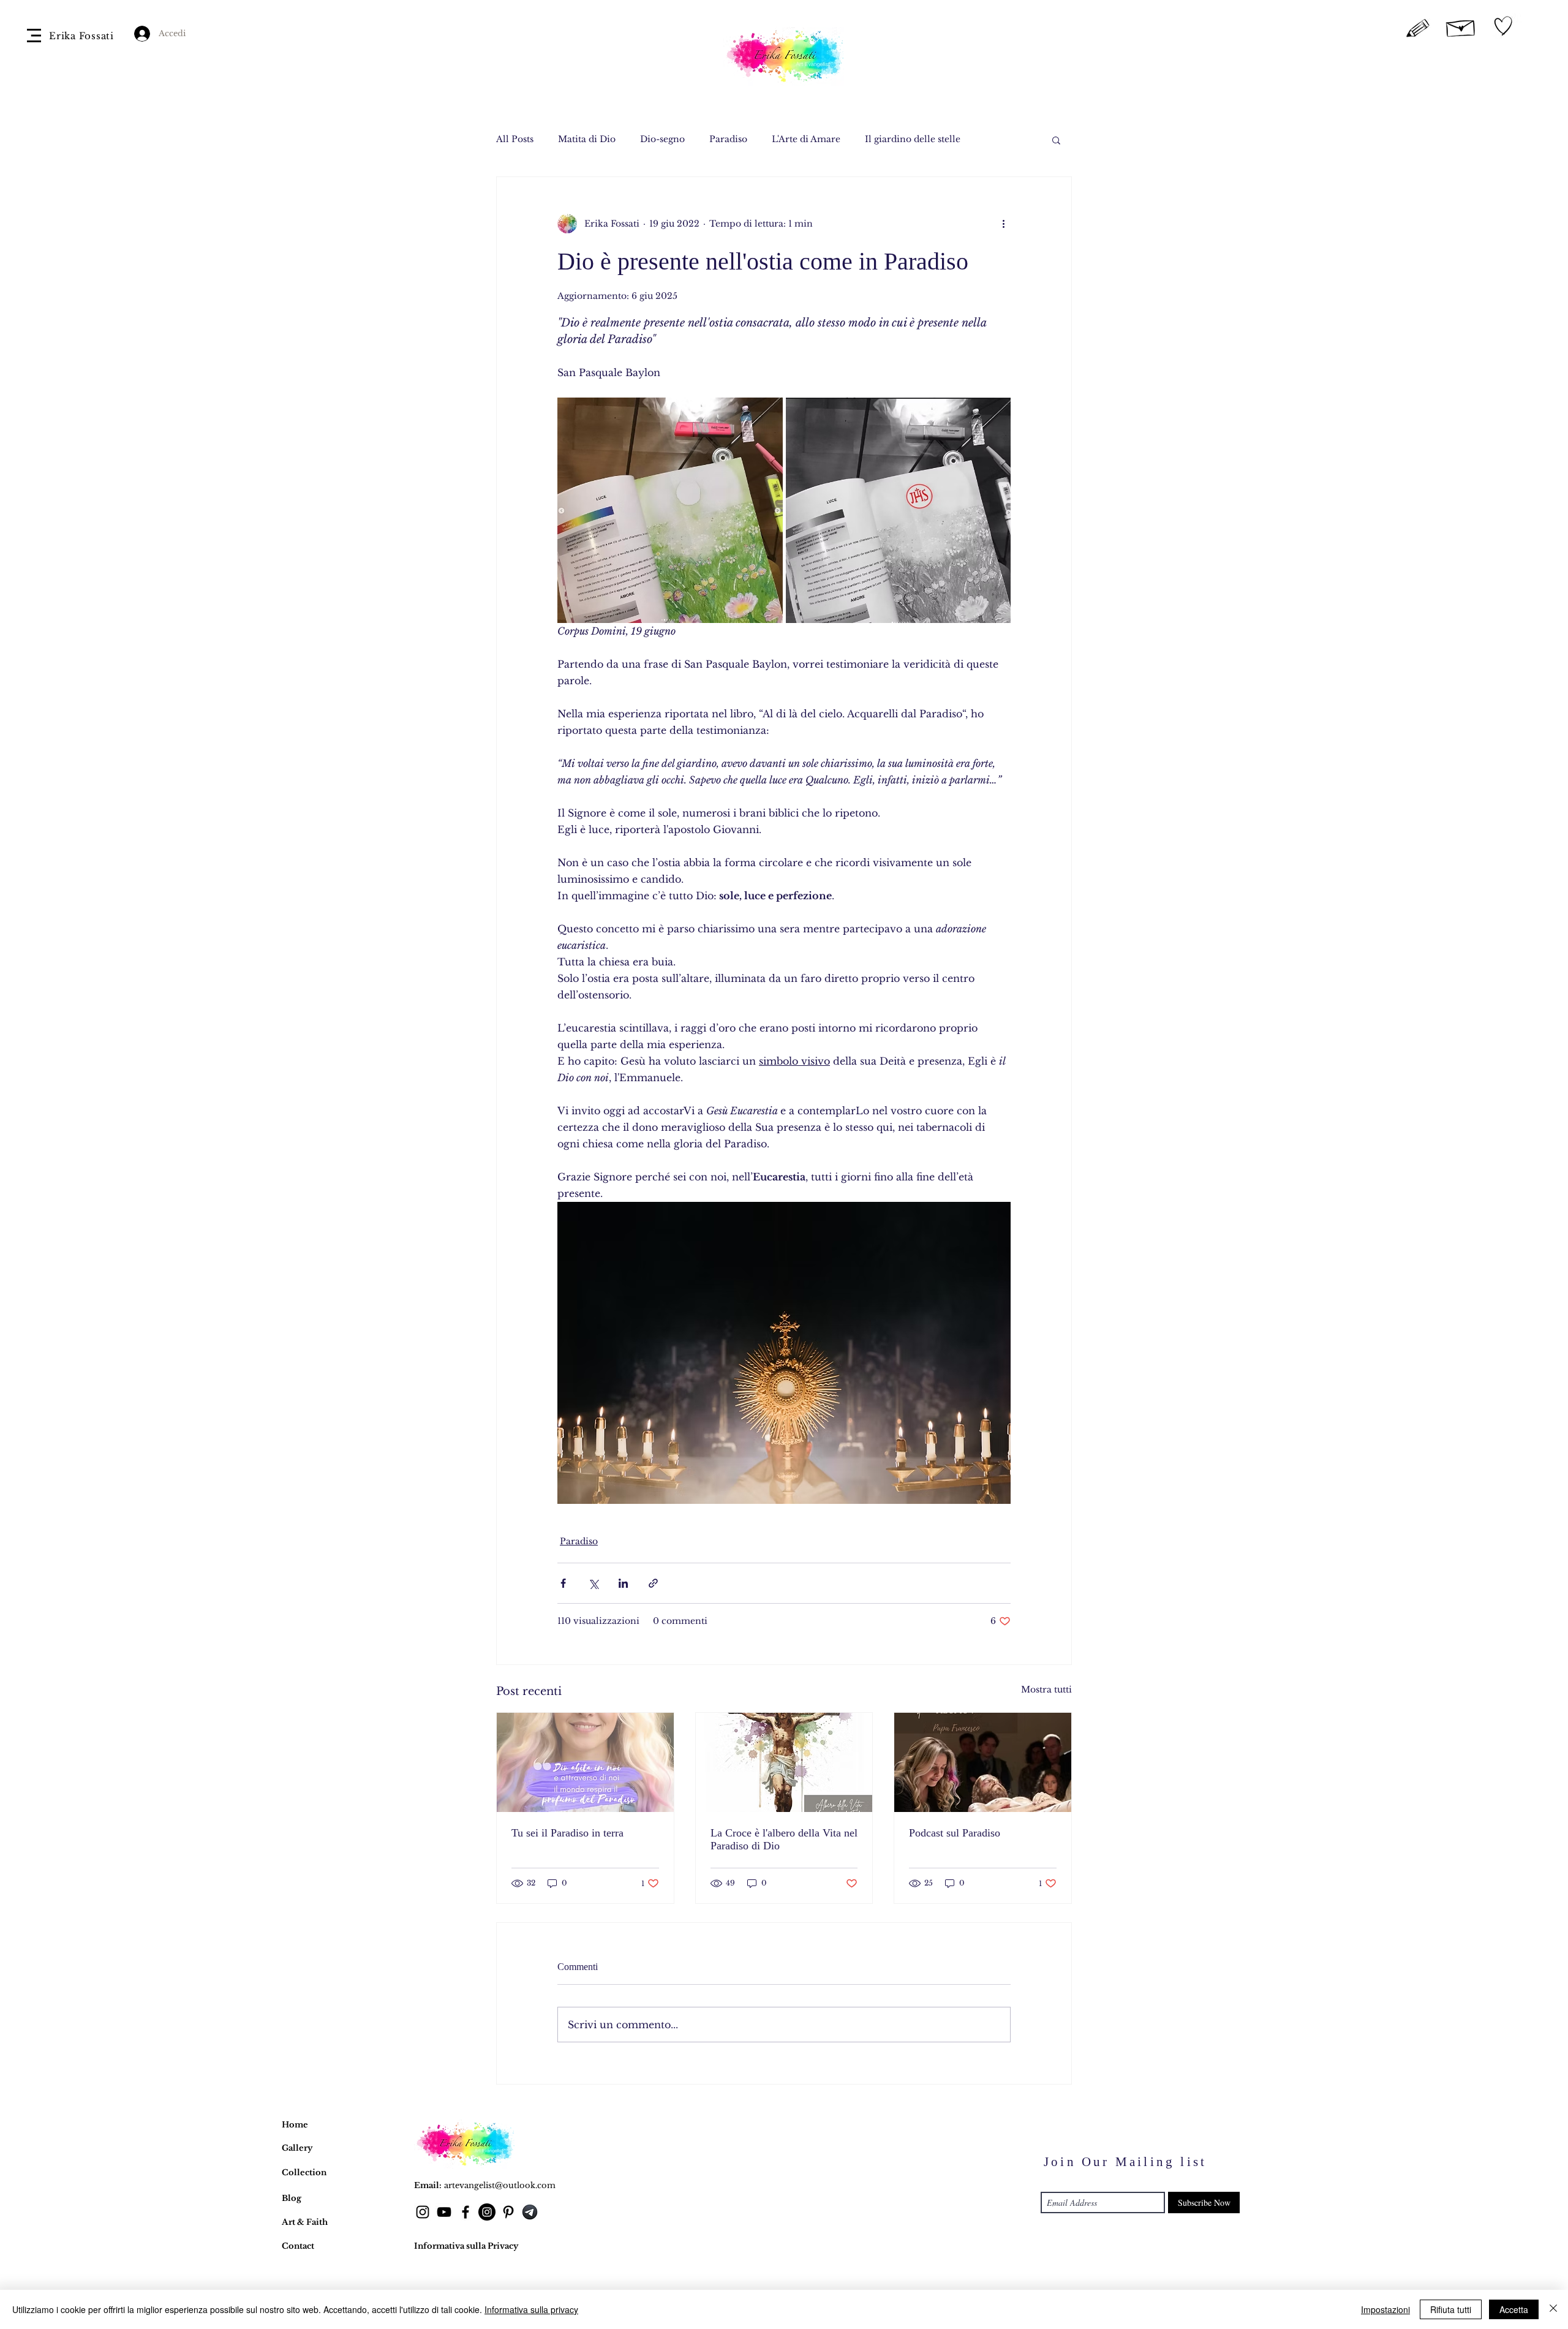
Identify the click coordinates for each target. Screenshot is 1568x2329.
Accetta (1514, 2309)
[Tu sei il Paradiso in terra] (585, 1762)
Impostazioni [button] (1385, 2309)
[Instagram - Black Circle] (487, 2212)
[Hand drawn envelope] (1461, 26)
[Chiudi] (1553, 2309)
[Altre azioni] (1003, 224)
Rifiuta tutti (1451, 2309)
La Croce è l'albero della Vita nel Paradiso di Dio (784, 1839)
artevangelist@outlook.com (500, 2185)
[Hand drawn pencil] (1418, 29)
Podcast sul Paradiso (955, 1833)
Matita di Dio (587, 139)
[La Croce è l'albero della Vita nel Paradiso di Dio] (784, 1762)
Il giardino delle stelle (913, 139)
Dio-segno (662, 139)
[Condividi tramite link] (653, 1583)
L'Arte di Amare (806, 139)
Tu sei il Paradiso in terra (567, 1833)
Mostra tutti (1046, 1689)
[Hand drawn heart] (1503, 26)
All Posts (515, 139)
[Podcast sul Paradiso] (983, 1762)
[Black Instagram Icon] (423, 2212)
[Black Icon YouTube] (444, 2212)
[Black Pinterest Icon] (508, 2212)
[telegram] (530, 2212)
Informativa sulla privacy (531, 2309)
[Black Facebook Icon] (466, 2212)
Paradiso (728, 139)
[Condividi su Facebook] (563, 1583)
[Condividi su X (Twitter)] (593, 1583)
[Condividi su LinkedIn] (623, 1583)
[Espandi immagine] (670, 510)
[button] (34, 36)
